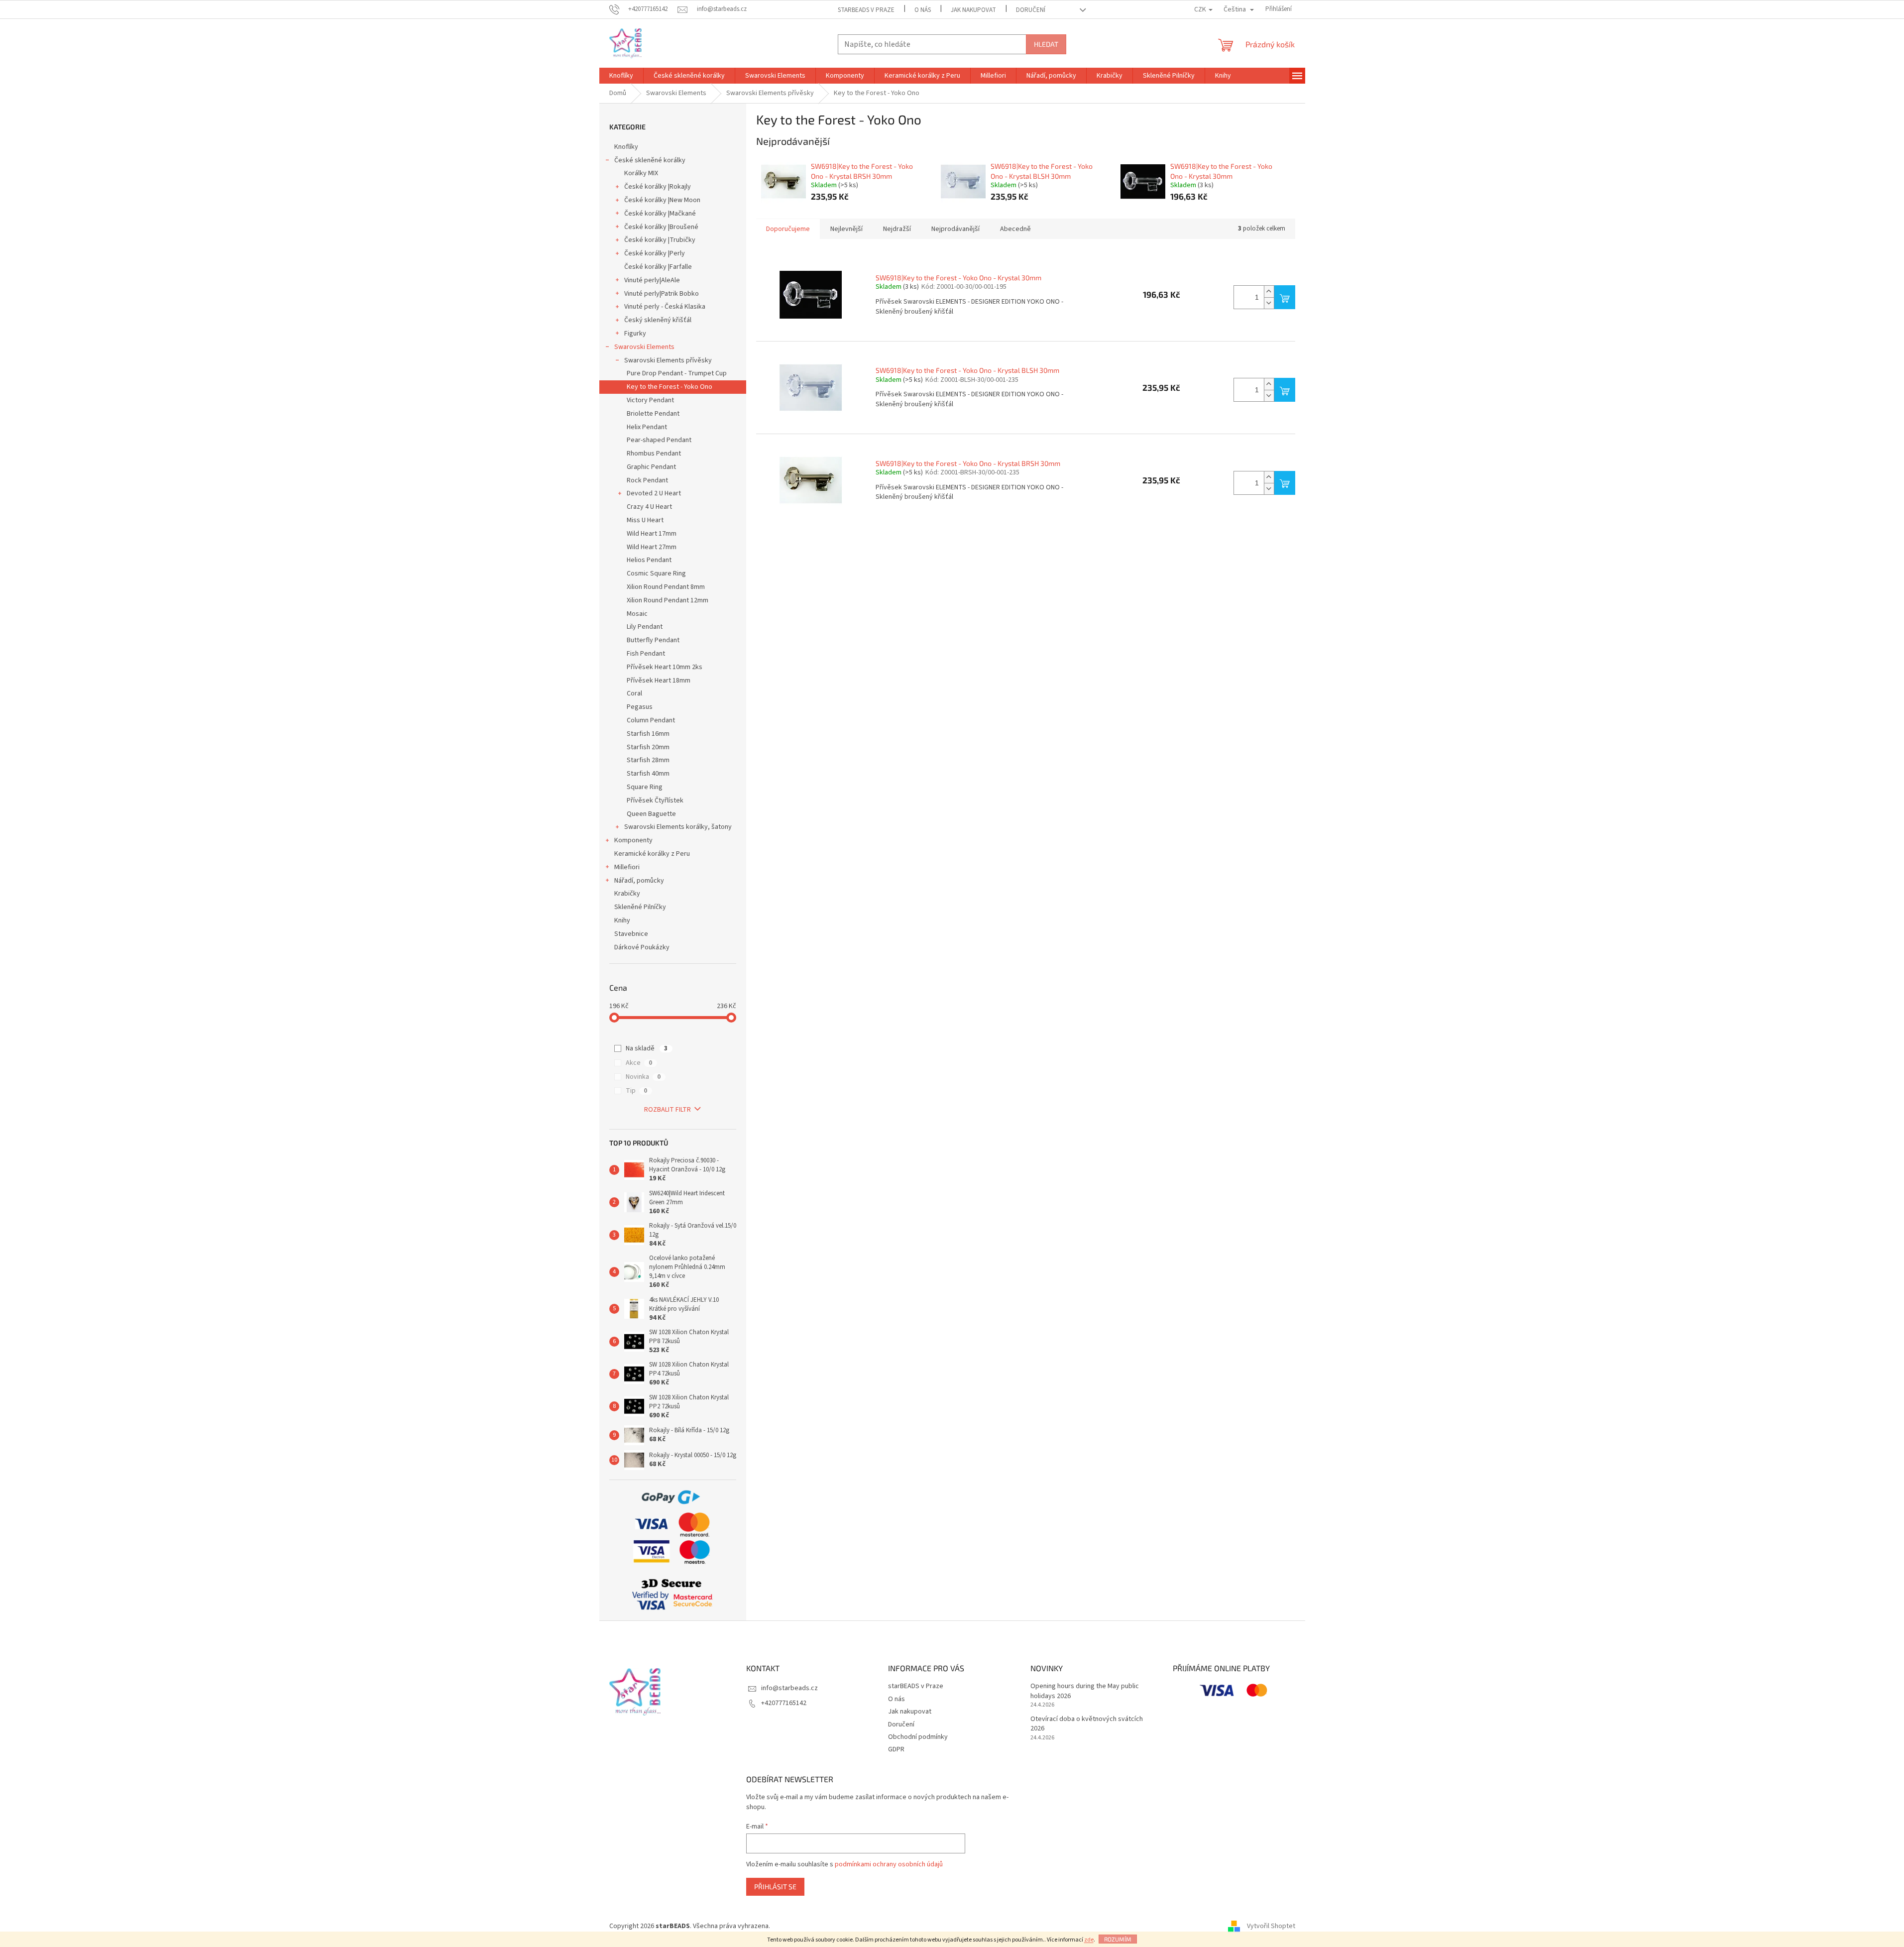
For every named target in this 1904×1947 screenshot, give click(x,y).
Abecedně (1015, 229)
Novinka (643, 1077)
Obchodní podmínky (918, 1737)
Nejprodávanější (955, 229)
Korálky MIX (641, 173)
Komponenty (633, 840)
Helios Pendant (649, 560)
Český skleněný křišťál (658, 320)
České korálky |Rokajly (658, 187)
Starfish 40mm (648, 774)
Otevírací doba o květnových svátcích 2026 (1087, 1724)
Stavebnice (631, 934)
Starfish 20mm (648, 747)
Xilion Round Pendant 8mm (666, 587)
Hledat (1046, 44)
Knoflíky (626, 147)
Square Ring (645, 787)
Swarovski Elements (644, 347)
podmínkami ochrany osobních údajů (889, 1864)
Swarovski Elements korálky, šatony (678, 827)
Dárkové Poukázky (642, 947)
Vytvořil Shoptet (1271, 1927)
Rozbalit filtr (668, 1110)
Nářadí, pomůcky (639, 881)
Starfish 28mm (648, 760)
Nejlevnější (846, 229)
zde (1089, 1940)
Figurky (635, 334)
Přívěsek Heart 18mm (659, 681)
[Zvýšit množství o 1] (1269, 291)
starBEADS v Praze (866, 10)
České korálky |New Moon (662, 200)
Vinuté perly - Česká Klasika (665, 307)
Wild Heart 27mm (652, 547)
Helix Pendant (647, 427)
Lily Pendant (645, 627)
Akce (639, 1063)
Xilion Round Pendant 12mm (668, 600)
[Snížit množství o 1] (1269, 303)
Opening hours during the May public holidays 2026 (1085, 1691)
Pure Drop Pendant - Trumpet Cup (677, 373)
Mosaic (637, 614)
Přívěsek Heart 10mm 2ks (665, 667)
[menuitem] (621, 76)
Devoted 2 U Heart (654, 493)
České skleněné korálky (650, 160)
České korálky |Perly (655, 253)
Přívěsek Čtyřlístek (655, 801)
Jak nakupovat (973, 10)
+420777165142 (784, 1703)
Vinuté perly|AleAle (652, 280)
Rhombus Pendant (654, 454)
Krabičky (627, 894)
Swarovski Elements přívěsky (668, 360)
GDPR (896, 1749)
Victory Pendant (650, 400)
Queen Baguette (651, 814)
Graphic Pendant (651, 467)
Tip (636, 1091)
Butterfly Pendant (653, 640)
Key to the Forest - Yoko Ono (670, 387)
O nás (923, 10)
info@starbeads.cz (789, 1688)
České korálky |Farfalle (658, 267)
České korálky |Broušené (661, 227)
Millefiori (627, 867)
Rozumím (1118, 1939)
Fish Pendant (646, 654)
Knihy (622, 920)
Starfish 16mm (648, 734)
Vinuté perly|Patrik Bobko (662, 294)
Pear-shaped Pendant (659, 440)
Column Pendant (651, 720)
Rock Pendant (647, 480)
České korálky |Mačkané (660, 214)
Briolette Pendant (653, 414)
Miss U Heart (645, 520)
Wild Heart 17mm (652, 534)
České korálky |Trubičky (660, 240)
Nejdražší (897, 229)
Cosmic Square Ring (656, 573)
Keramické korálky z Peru (652, 854)
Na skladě (647, 1048)
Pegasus (640, 707)
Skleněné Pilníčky (640, 907)
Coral (634, 693)
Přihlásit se (775, 1887)
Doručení (1031, 10)
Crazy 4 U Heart (649, 507)
